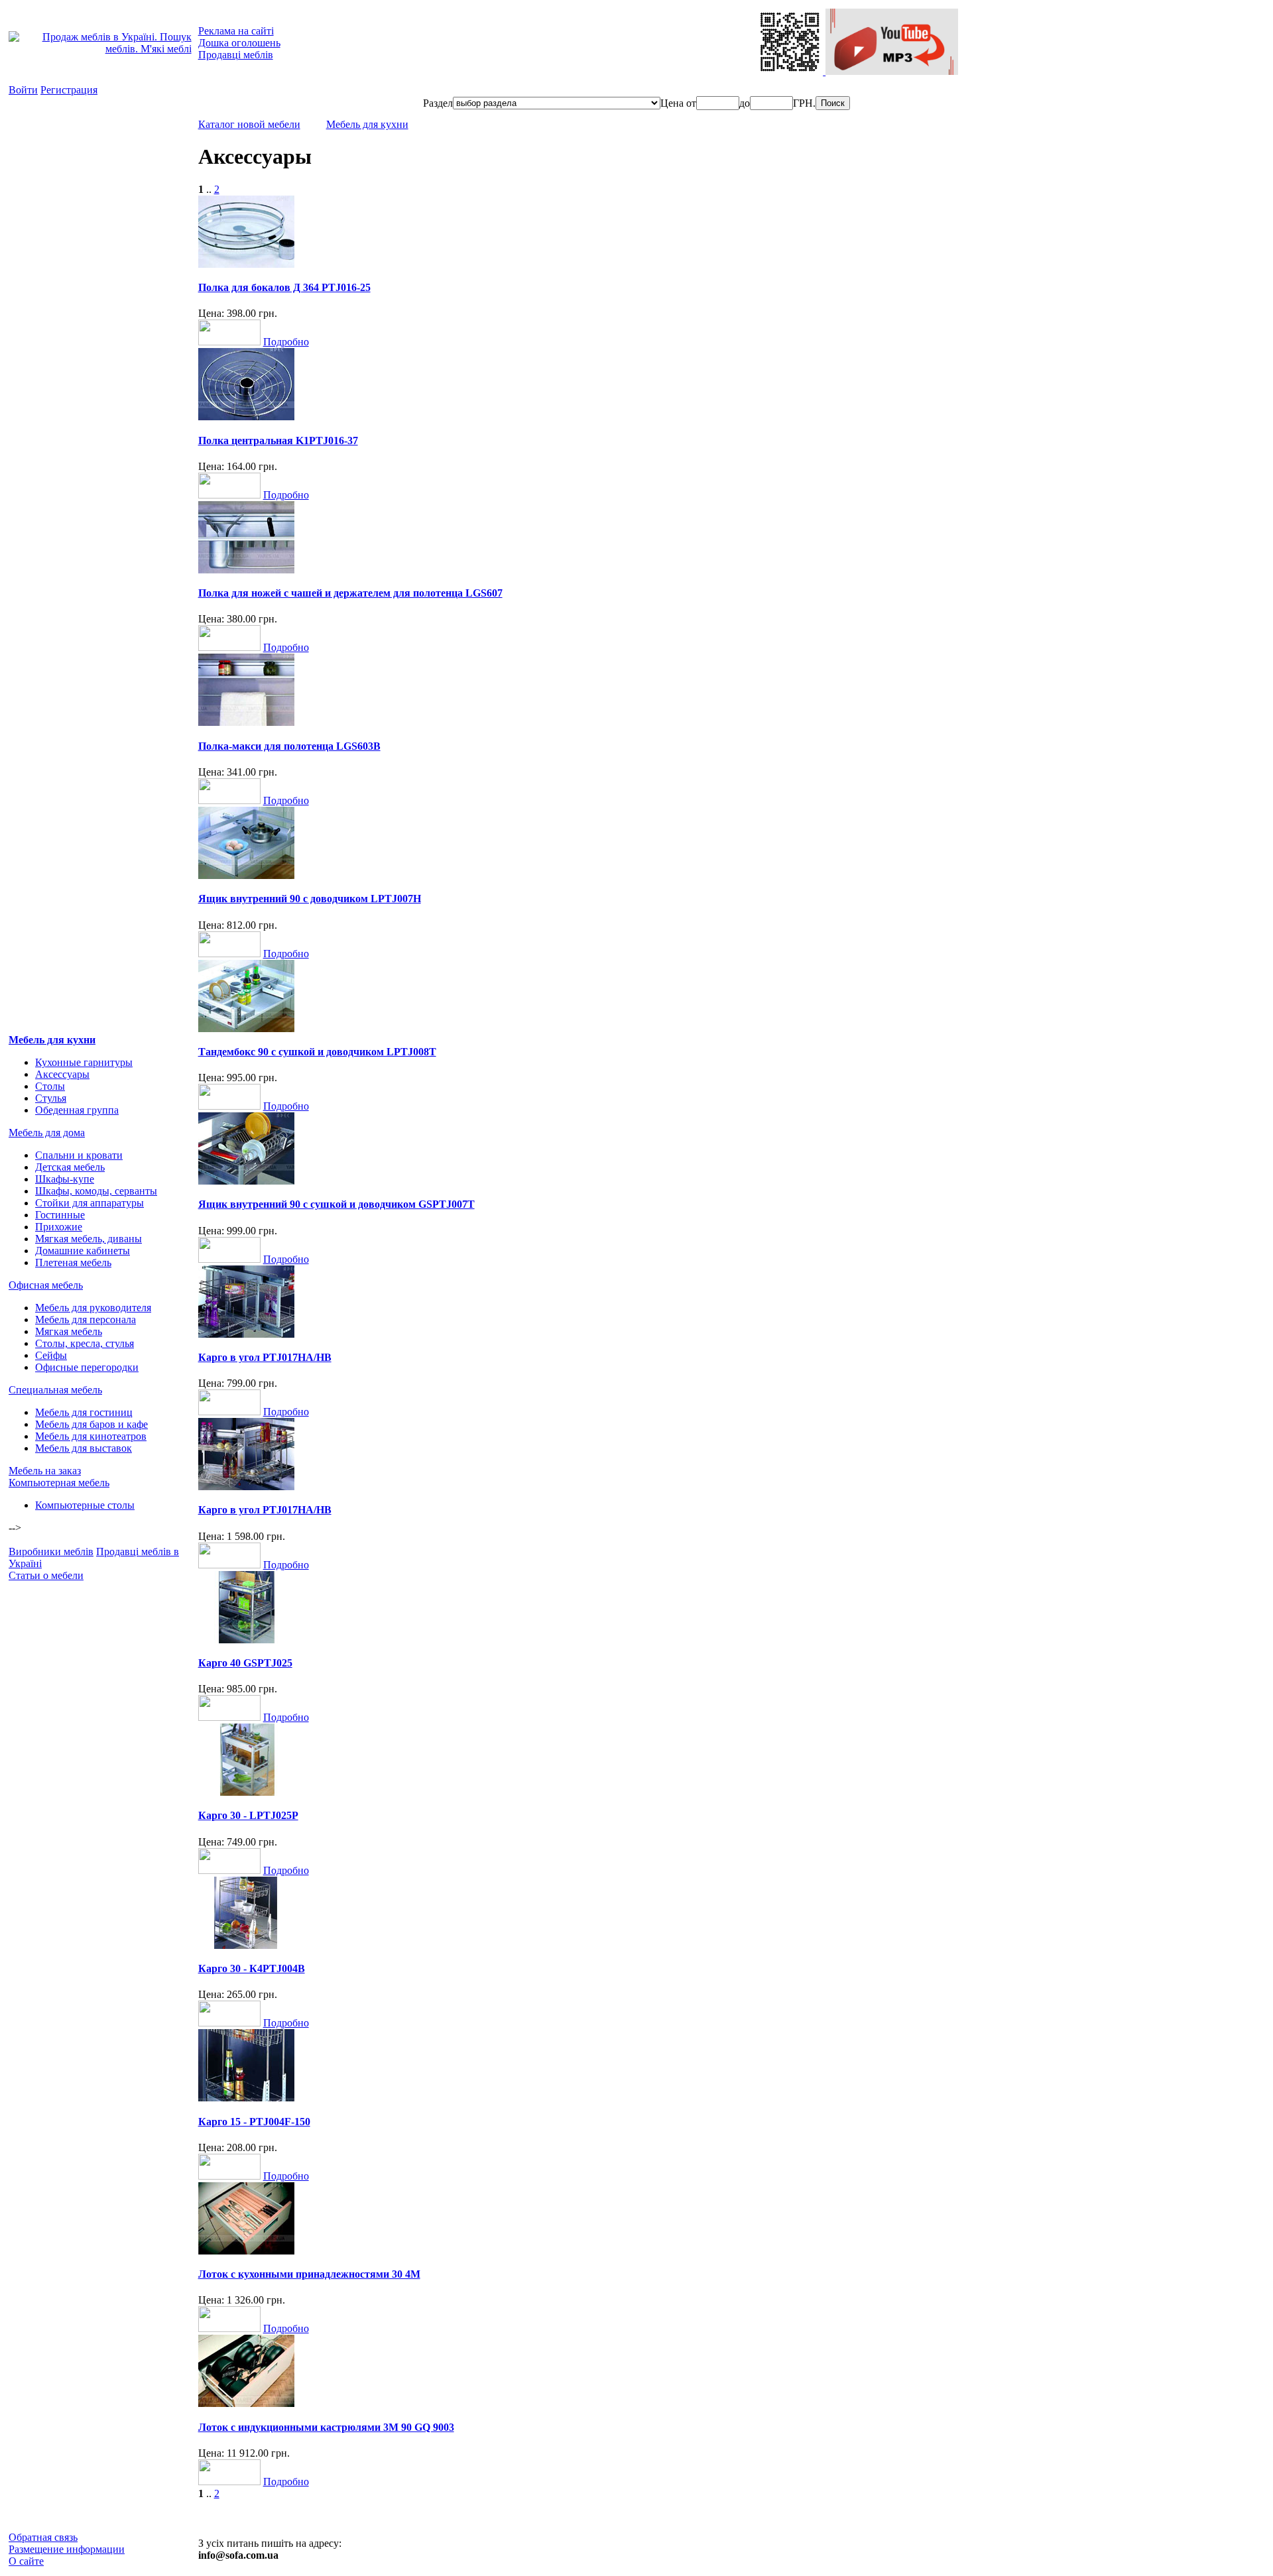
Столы (50, 1086)
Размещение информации (67, 2549)
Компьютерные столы (85, 1505)
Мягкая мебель (69, 1331)
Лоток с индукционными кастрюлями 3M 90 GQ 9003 (326, 2427)
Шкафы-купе (65, 1179)
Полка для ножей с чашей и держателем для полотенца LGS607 (350, 593)
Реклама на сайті (236, 31)
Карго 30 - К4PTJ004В (252, 1968)
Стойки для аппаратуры (90, 1203)
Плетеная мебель (73, 1262)
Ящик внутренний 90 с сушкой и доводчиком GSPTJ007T (336, 1204)
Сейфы (51, 1355)
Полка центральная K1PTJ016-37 (278, 440)
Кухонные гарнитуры (84, 1062)
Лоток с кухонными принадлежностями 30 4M (309, 2274)
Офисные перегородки (87, 1367)
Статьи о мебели (46, 1575)
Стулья (51, 1098)
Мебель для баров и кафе (91, 1424)
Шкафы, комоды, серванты (96, 1191)
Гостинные (60, 1215)
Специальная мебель (55, 1390)
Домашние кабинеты (83, 1251)
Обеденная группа (77, 1110)
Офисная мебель (46, 1285)
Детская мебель (70, 1167)
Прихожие (59, 1227)
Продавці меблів (236, 55)
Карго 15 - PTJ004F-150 (254, 2122)
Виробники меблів (51, 1551)
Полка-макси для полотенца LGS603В (289, 746)
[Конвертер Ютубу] (892, 71)
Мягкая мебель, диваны (89, 1239)
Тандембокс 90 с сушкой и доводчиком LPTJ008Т (317, 1052)
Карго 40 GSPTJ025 (245, 1663)
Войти (23, 90)
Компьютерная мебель (59, 1483)
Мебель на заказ (45, 1471)
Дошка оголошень (239, 43)
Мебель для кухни (52, 1040)
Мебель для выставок (84, 1448)
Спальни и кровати (79, 1155)
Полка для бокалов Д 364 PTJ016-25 (284, 287)
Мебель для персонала (86, 1319)
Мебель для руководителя (93, 1308)
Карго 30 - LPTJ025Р (248, 1815)
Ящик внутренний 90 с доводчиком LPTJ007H (310, 899)
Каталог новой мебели (249, 124)
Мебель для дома (47, 1133)
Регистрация (69, 90)
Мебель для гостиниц (84, 1412)
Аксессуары (62, 1074)
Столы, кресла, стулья (85, 1343)
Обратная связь (43, 2537)
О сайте (26, 2561)
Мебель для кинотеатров (91, 1436)
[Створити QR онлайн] (791, 71)
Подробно (286, 342)
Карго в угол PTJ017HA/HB (265, 1357)
